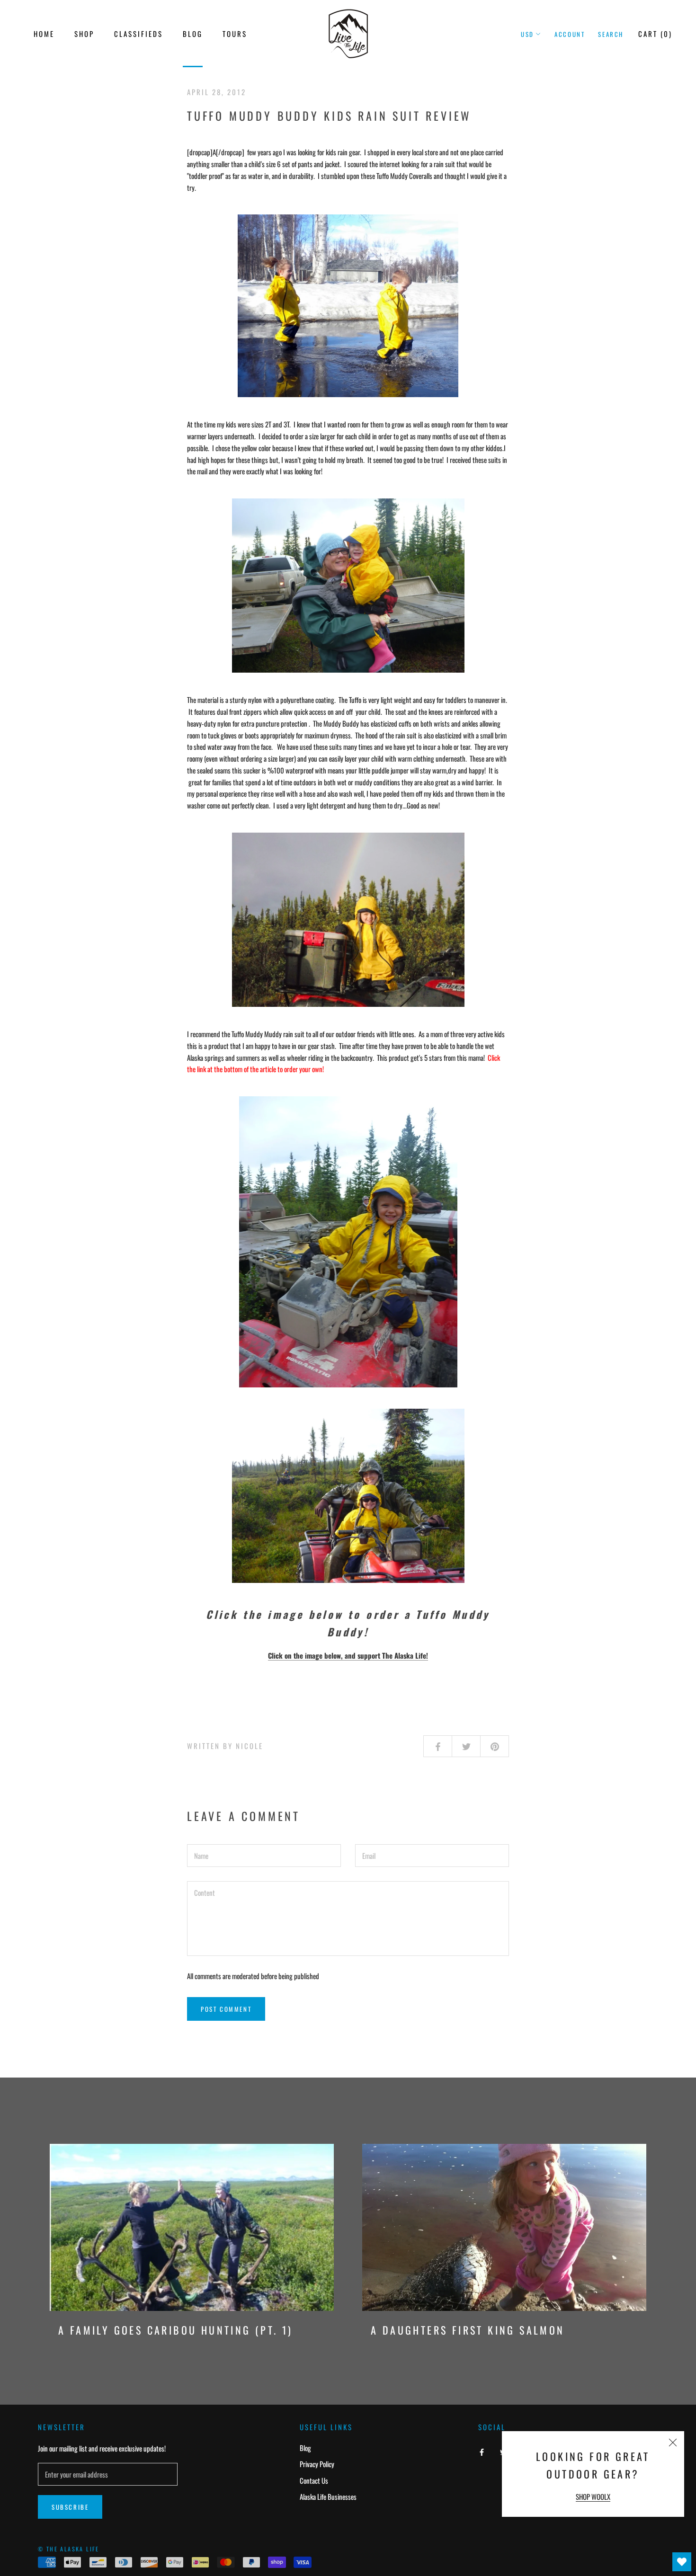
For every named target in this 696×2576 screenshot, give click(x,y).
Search (611, 34)
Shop (84, 34)
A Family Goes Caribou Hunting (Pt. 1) (176, 2330)
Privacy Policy (317, 2464)
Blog (193, 34)
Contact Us (314, 2480)
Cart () (655, 34)
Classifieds (138, 34)
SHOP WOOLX (593, 2496)
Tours (235, 34)
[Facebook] (482, 2451)
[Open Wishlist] (682, 2562)
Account (570, 34)
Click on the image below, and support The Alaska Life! (348, 1655)
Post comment (226, 2009)
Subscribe (70, 2507)
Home (44, 34)
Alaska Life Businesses (328, 2496)
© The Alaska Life (69, 2549)
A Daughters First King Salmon (468, 2330)
